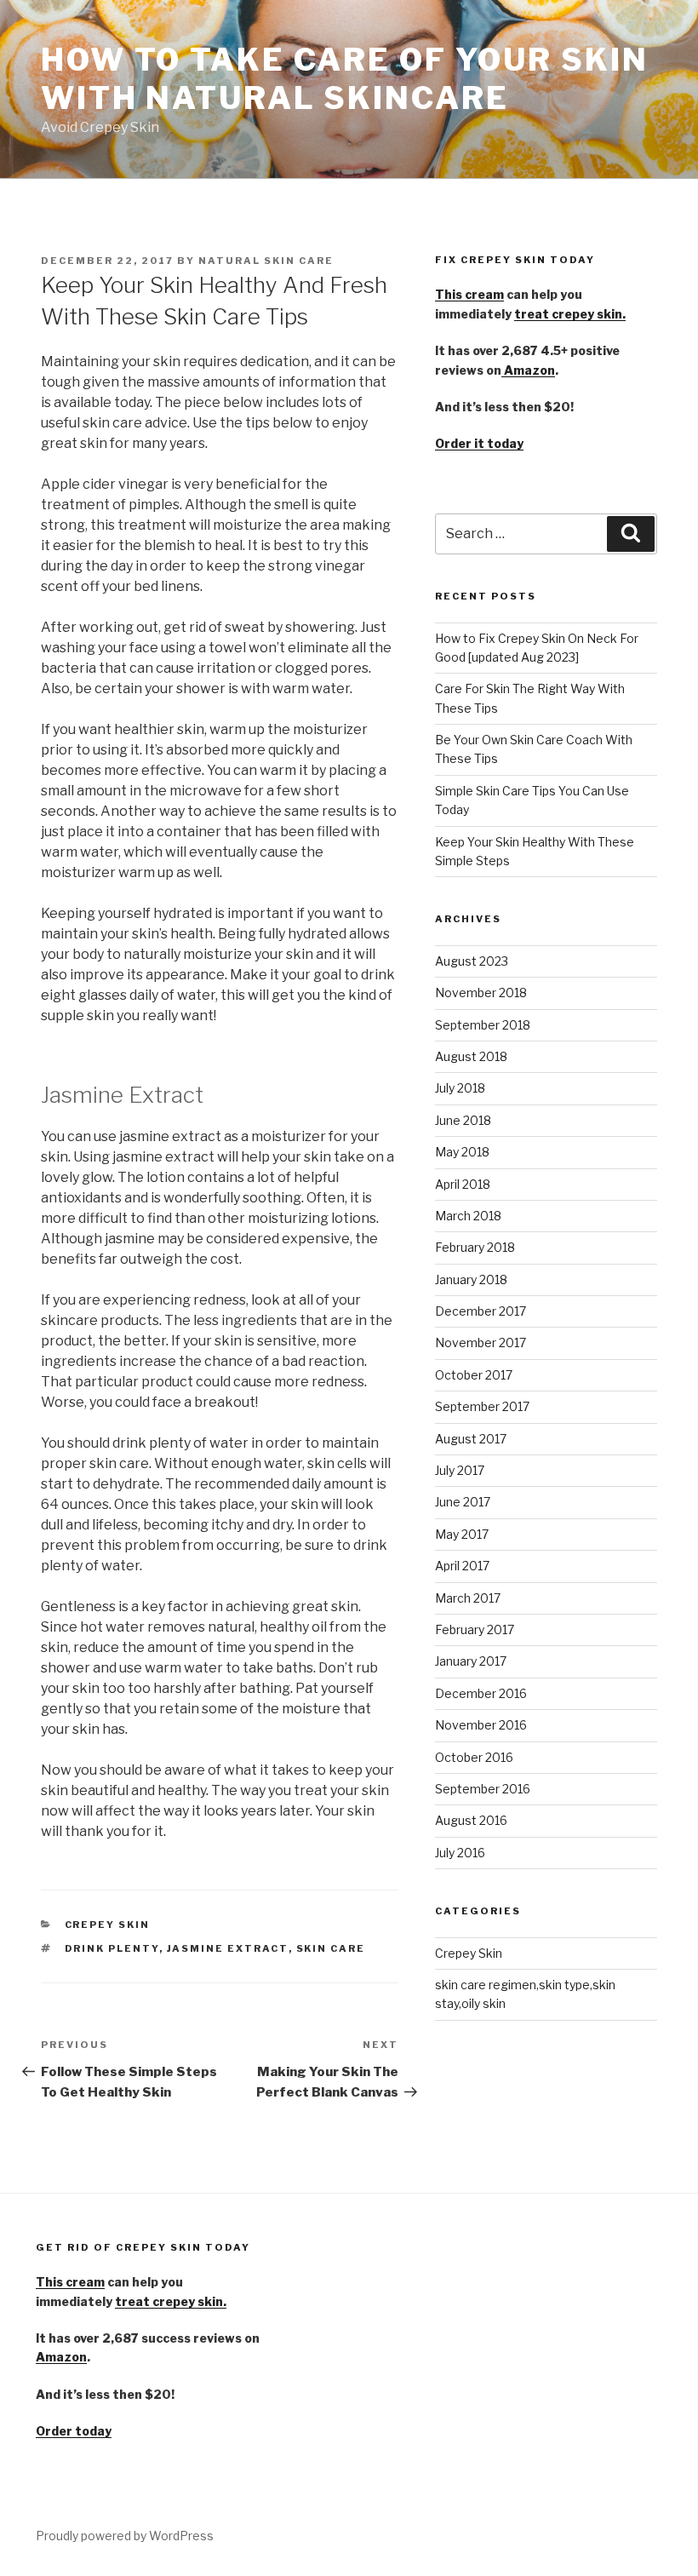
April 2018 (463, 1184)
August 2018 (471, 1056)
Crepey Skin (108, 1925)
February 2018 (475, 1247)
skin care (331, 1948)
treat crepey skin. (570, 314)
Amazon (528, 370)
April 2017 (462, 1566)
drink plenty (112, 1948)
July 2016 (460, 1853)
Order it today (479, 443)
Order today (74, 2431)
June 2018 (463, 1120)
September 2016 (483, 1789)
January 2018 (471, 1279)
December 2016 (481, 1693)
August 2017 (471, 1439)
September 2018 (483, 1025)
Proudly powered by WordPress (125, 2536)
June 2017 (463, 1502)
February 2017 (475, 1629)
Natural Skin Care (266, 261)
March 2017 (468, 1598)
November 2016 (481, 1725)
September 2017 (482, 1406)
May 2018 (462, 1152)
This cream (469, 294)
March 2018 (468, 1216)
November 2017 (481, 1343)
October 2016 (474, 1757)
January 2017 (471, 1661)
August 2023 (472, 961)
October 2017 (474, 1375)
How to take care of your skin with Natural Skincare (345, 79)
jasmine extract (228, 1948)
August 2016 (471, 1820)
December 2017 (481, 1311)
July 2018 (460, 1088)
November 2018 (481, 993)
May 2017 (462, 1534)
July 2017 (460, 1470)
